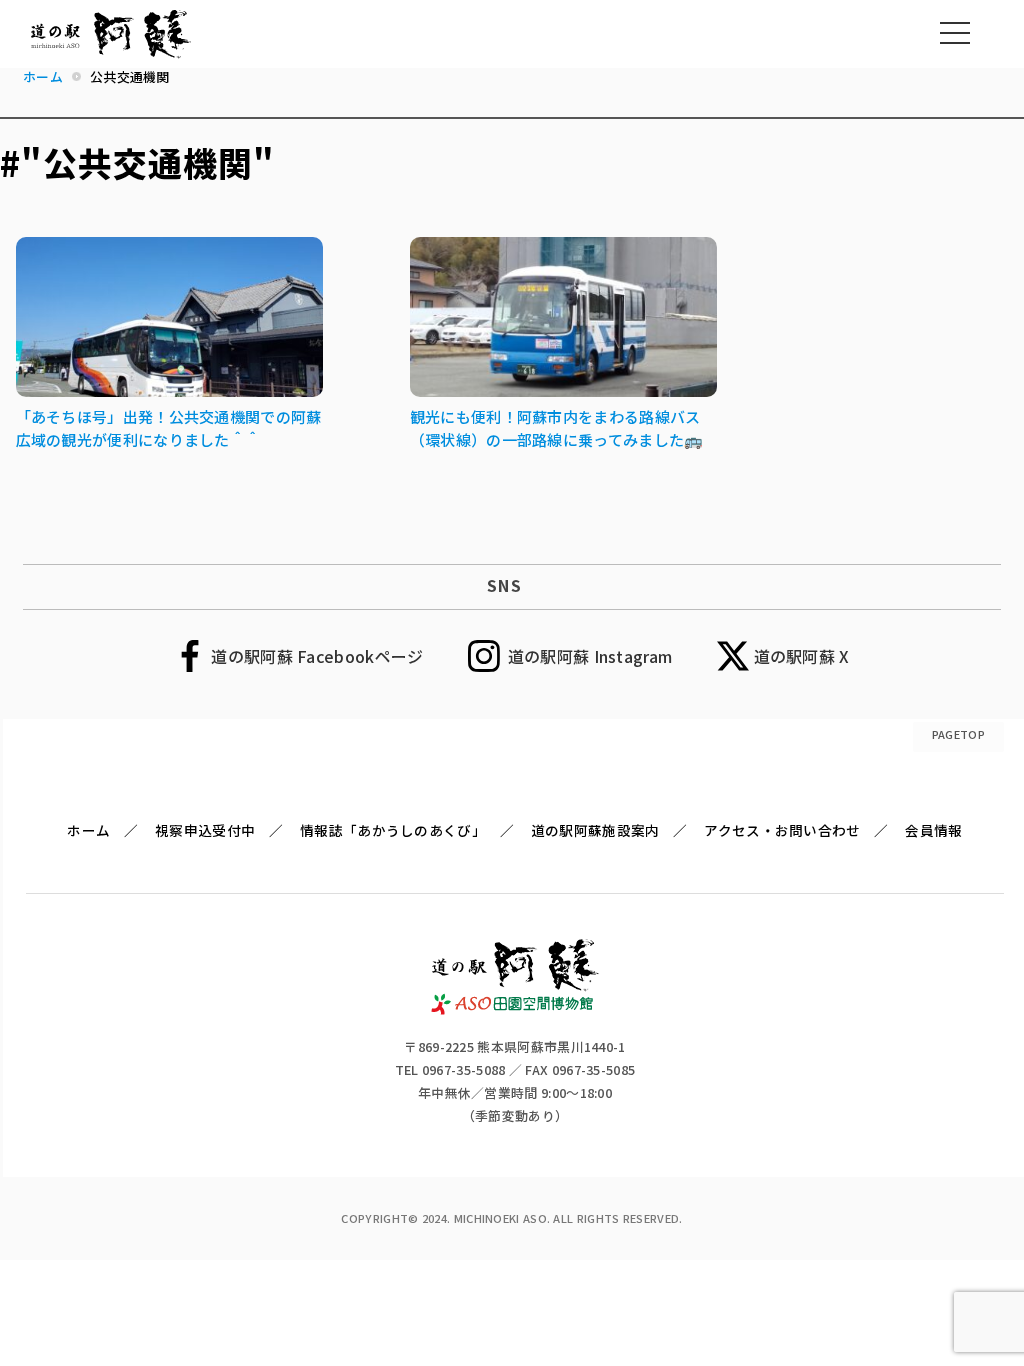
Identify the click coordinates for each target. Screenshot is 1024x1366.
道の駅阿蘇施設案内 (595, 830)
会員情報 (933, 830)
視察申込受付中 (205, 830)
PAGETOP (958, 734)
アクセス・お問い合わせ (782, 830)
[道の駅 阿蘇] (515, 1008)
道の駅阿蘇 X (802, 656)
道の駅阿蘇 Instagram (590, 656)
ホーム (88, 830)
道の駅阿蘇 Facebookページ (317, 656)
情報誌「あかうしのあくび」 (393, 830)
